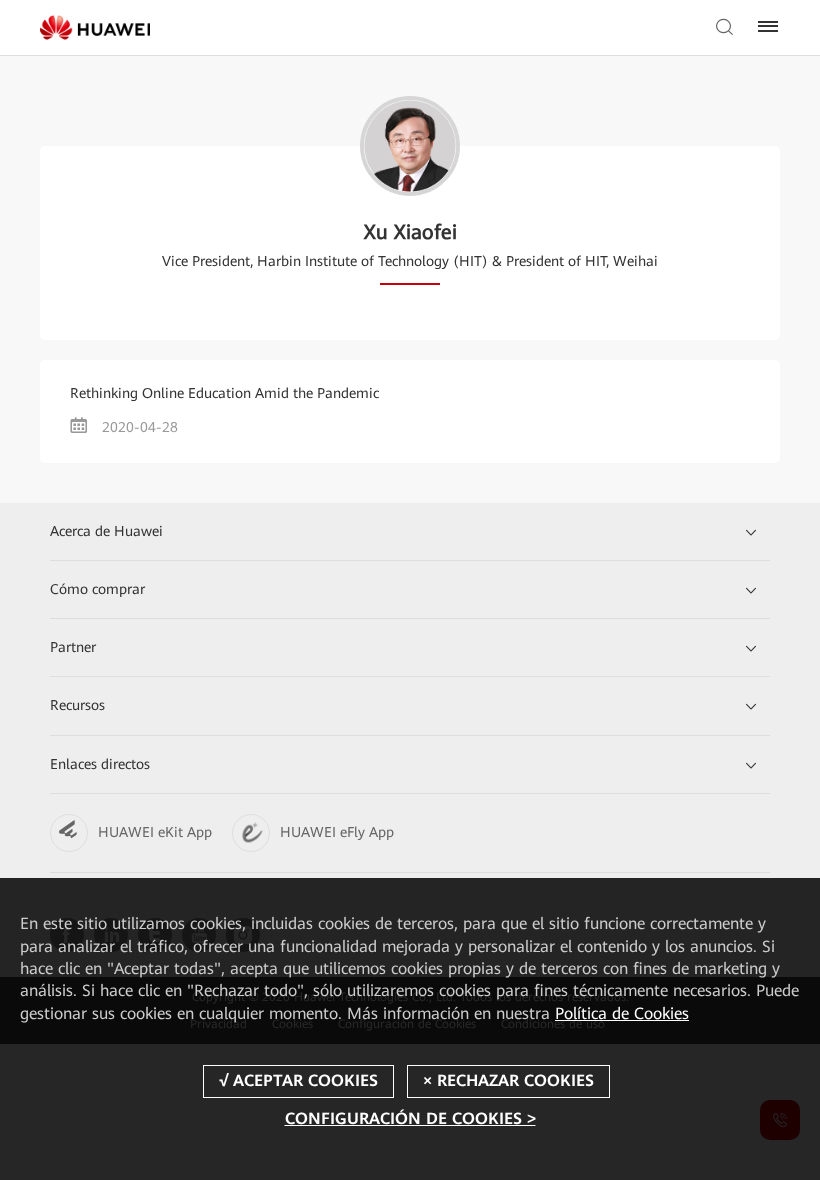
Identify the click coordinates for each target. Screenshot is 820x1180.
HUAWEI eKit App (155, 832)
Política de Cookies (622, 1013)
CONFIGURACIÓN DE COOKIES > (410, 1118)
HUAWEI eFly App (337, 832)
